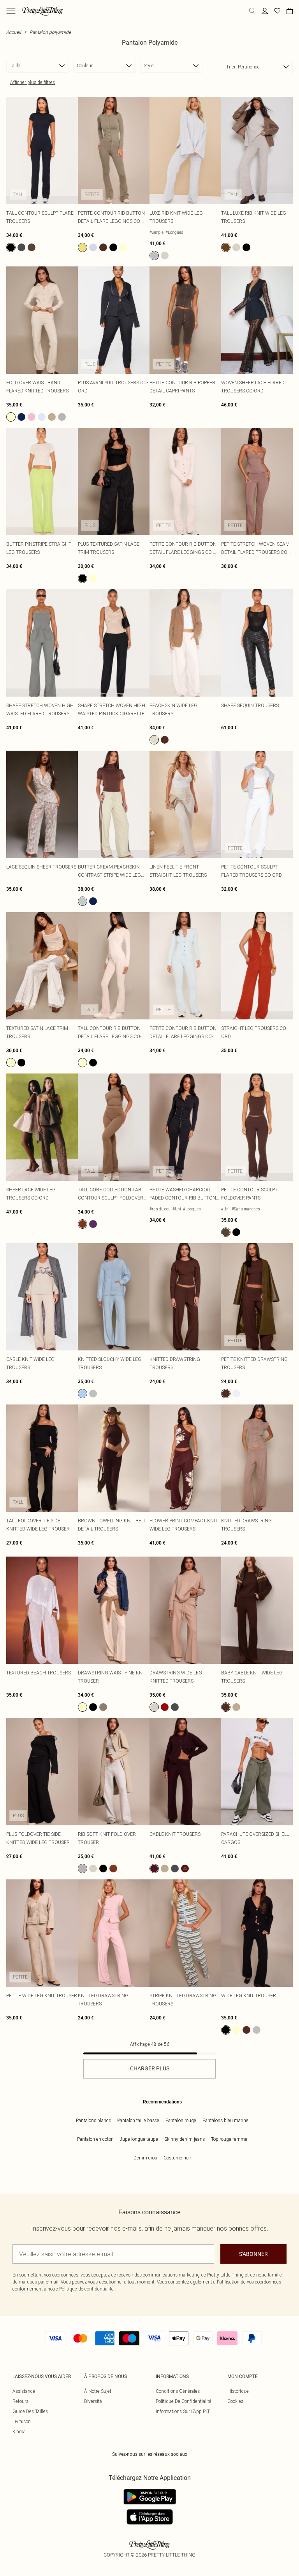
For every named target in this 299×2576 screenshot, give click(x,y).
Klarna (19, 2432)
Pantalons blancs (93, 2120)
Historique (238, 2391)
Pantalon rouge (181, 2120)
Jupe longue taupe (139, 2139)
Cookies (235, 2401)
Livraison (22, 2421)
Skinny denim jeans (185, 2139)
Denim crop (145, 2158)
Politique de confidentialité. (87, 2289)
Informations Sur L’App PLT (183, 2411)
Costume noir (177, 2158)
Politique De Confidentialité (184, 2401)
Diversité (93, 2401)
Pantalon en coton (95, 2139)
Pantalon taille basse (138, 2120)
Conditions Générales (178, 2391)
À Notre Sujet (98, 2391)
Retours (20, 2401)
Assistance (24, 2391)
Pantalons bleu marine (225, 2120)
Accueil (14, 32)
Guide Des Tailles (30, 2411)
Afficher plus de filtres (33, 82)
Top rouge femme (229, 2139)
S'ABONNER (253, 2254)
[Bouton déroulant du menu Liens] (11, 11)
